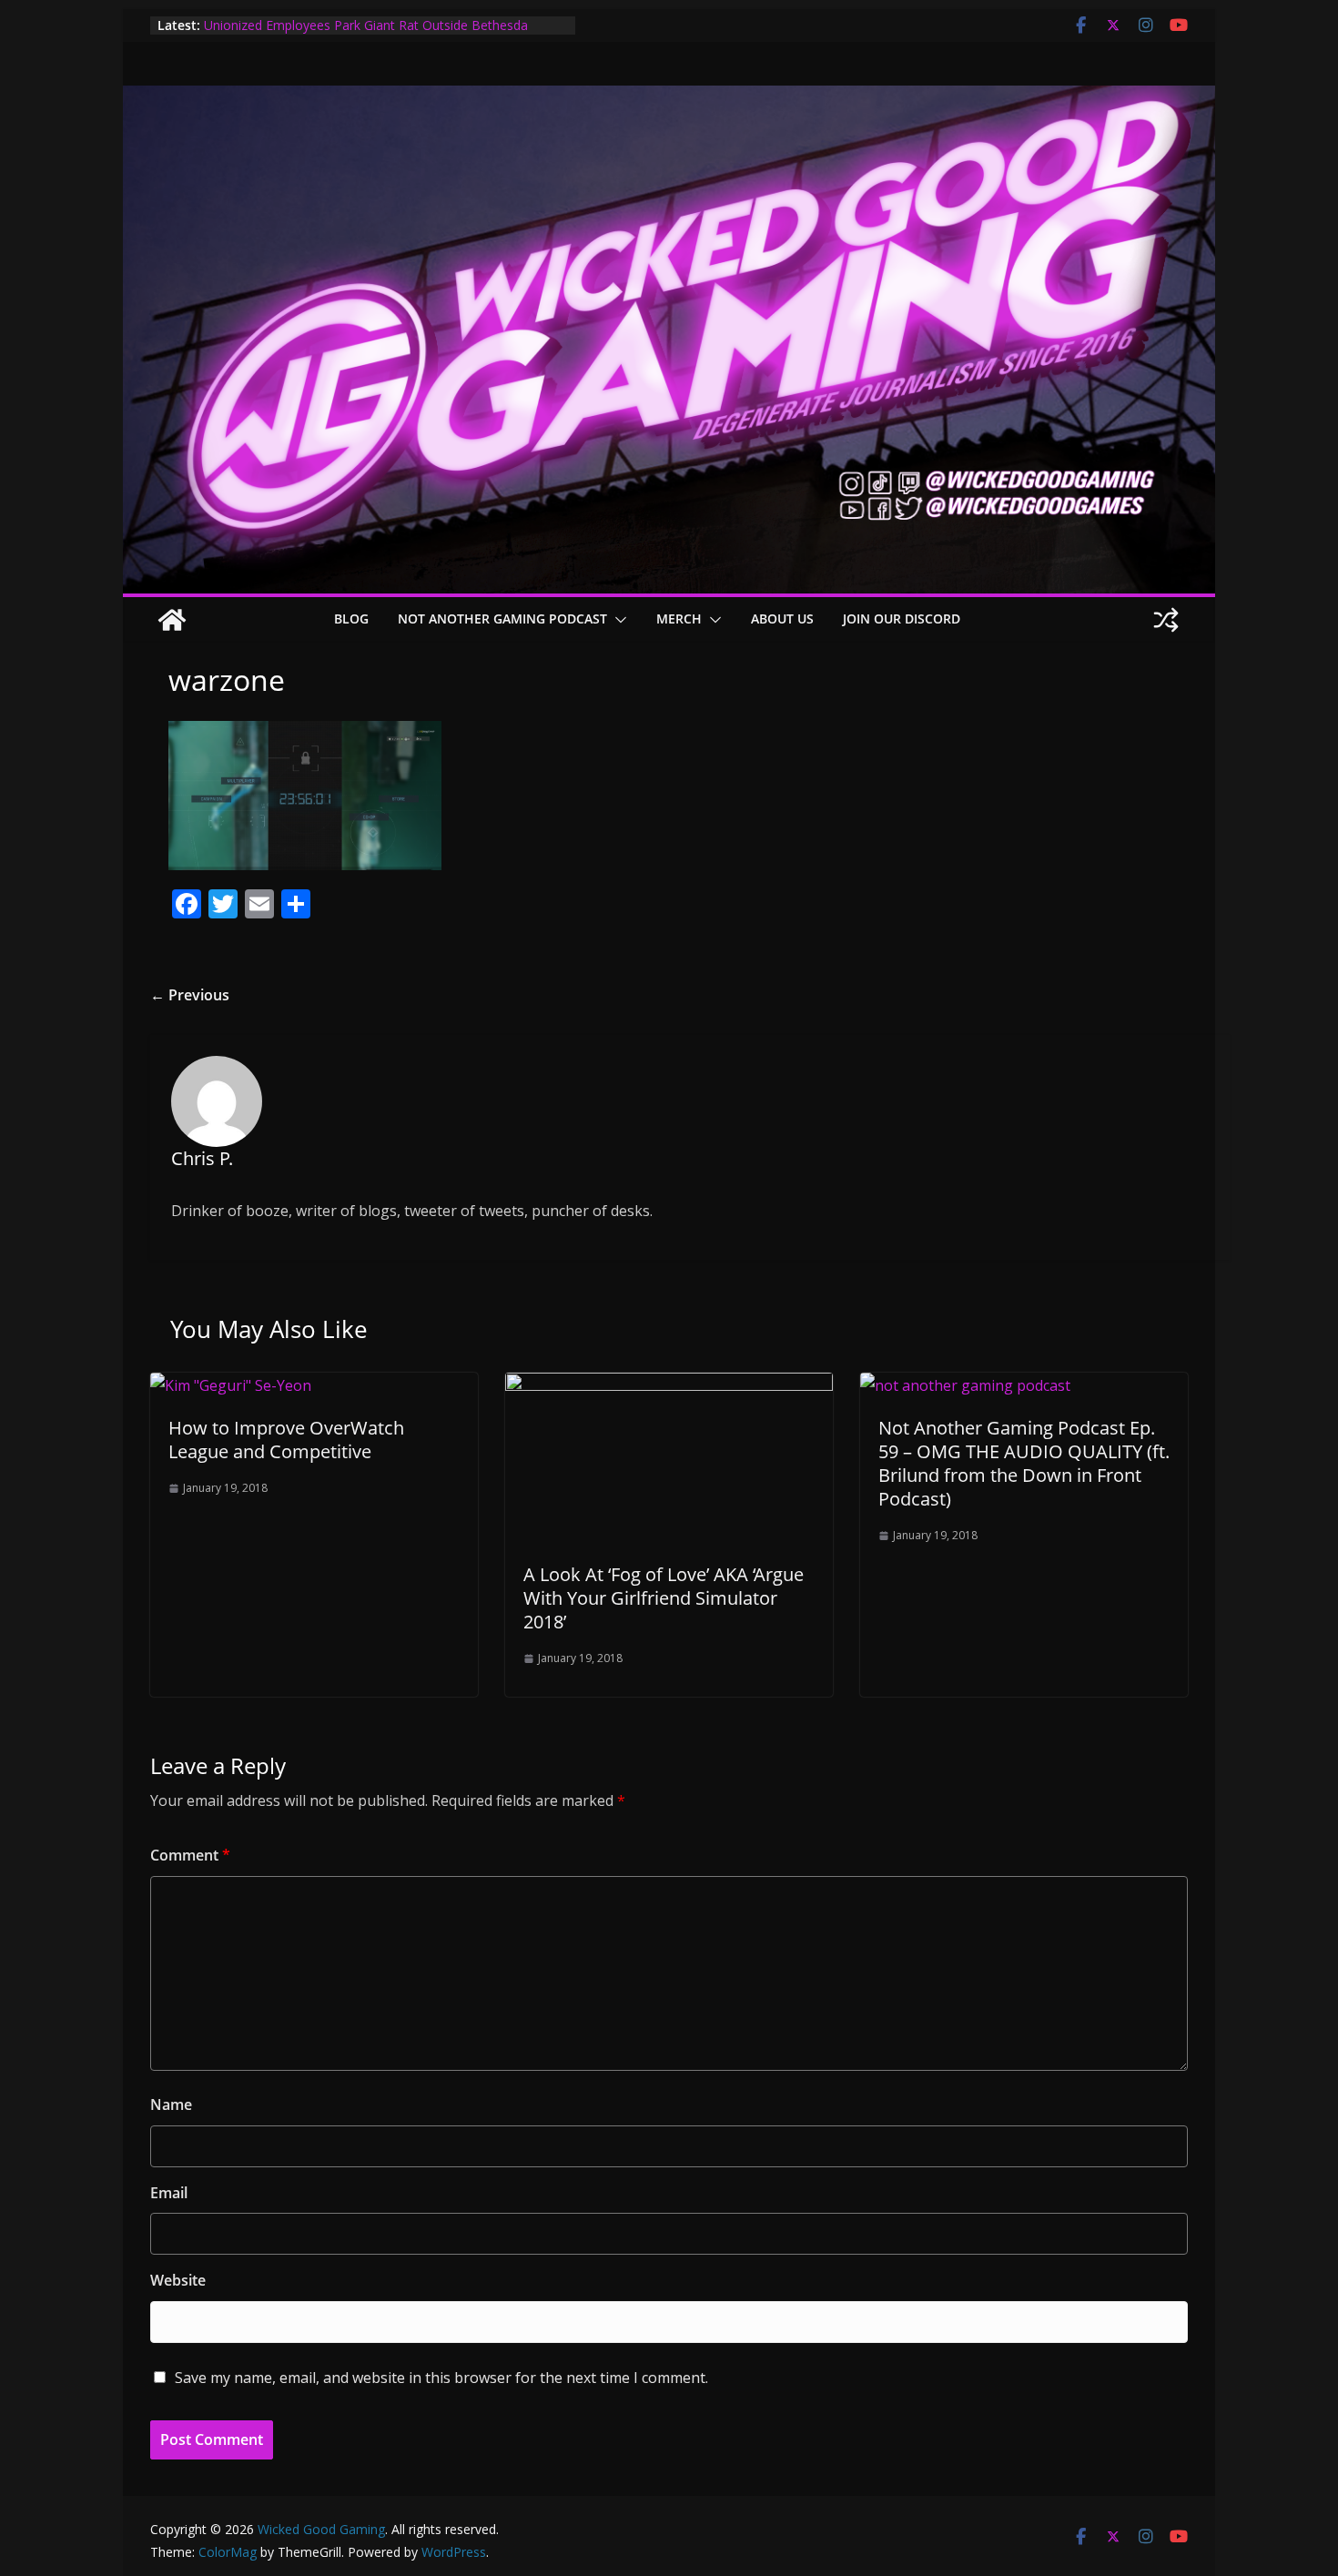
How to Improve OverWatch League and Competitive (286, 1440)
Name (171, 2104)
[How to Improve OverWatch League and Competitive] (231, 1385)
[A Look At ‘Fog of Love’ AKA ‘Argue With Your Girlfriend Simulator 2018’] (669, 1385)
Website (178, 2280)
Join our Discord (902, 619)
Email (169, 2193)
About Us (782, 619)
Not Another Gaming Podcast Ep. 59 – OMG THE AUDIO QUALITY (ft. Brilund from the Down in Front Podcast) (1024, 1463)
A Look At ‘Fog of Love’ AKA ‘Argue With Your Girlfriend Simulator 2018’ (664, 1598)
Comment (190, 1855)
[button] (617, 620)
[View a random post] (1166, 620)
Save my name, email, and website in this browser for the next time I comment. (441, 2378)
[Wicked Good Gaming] (669, 98)
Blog (351, 619)
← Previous (190, 995)
